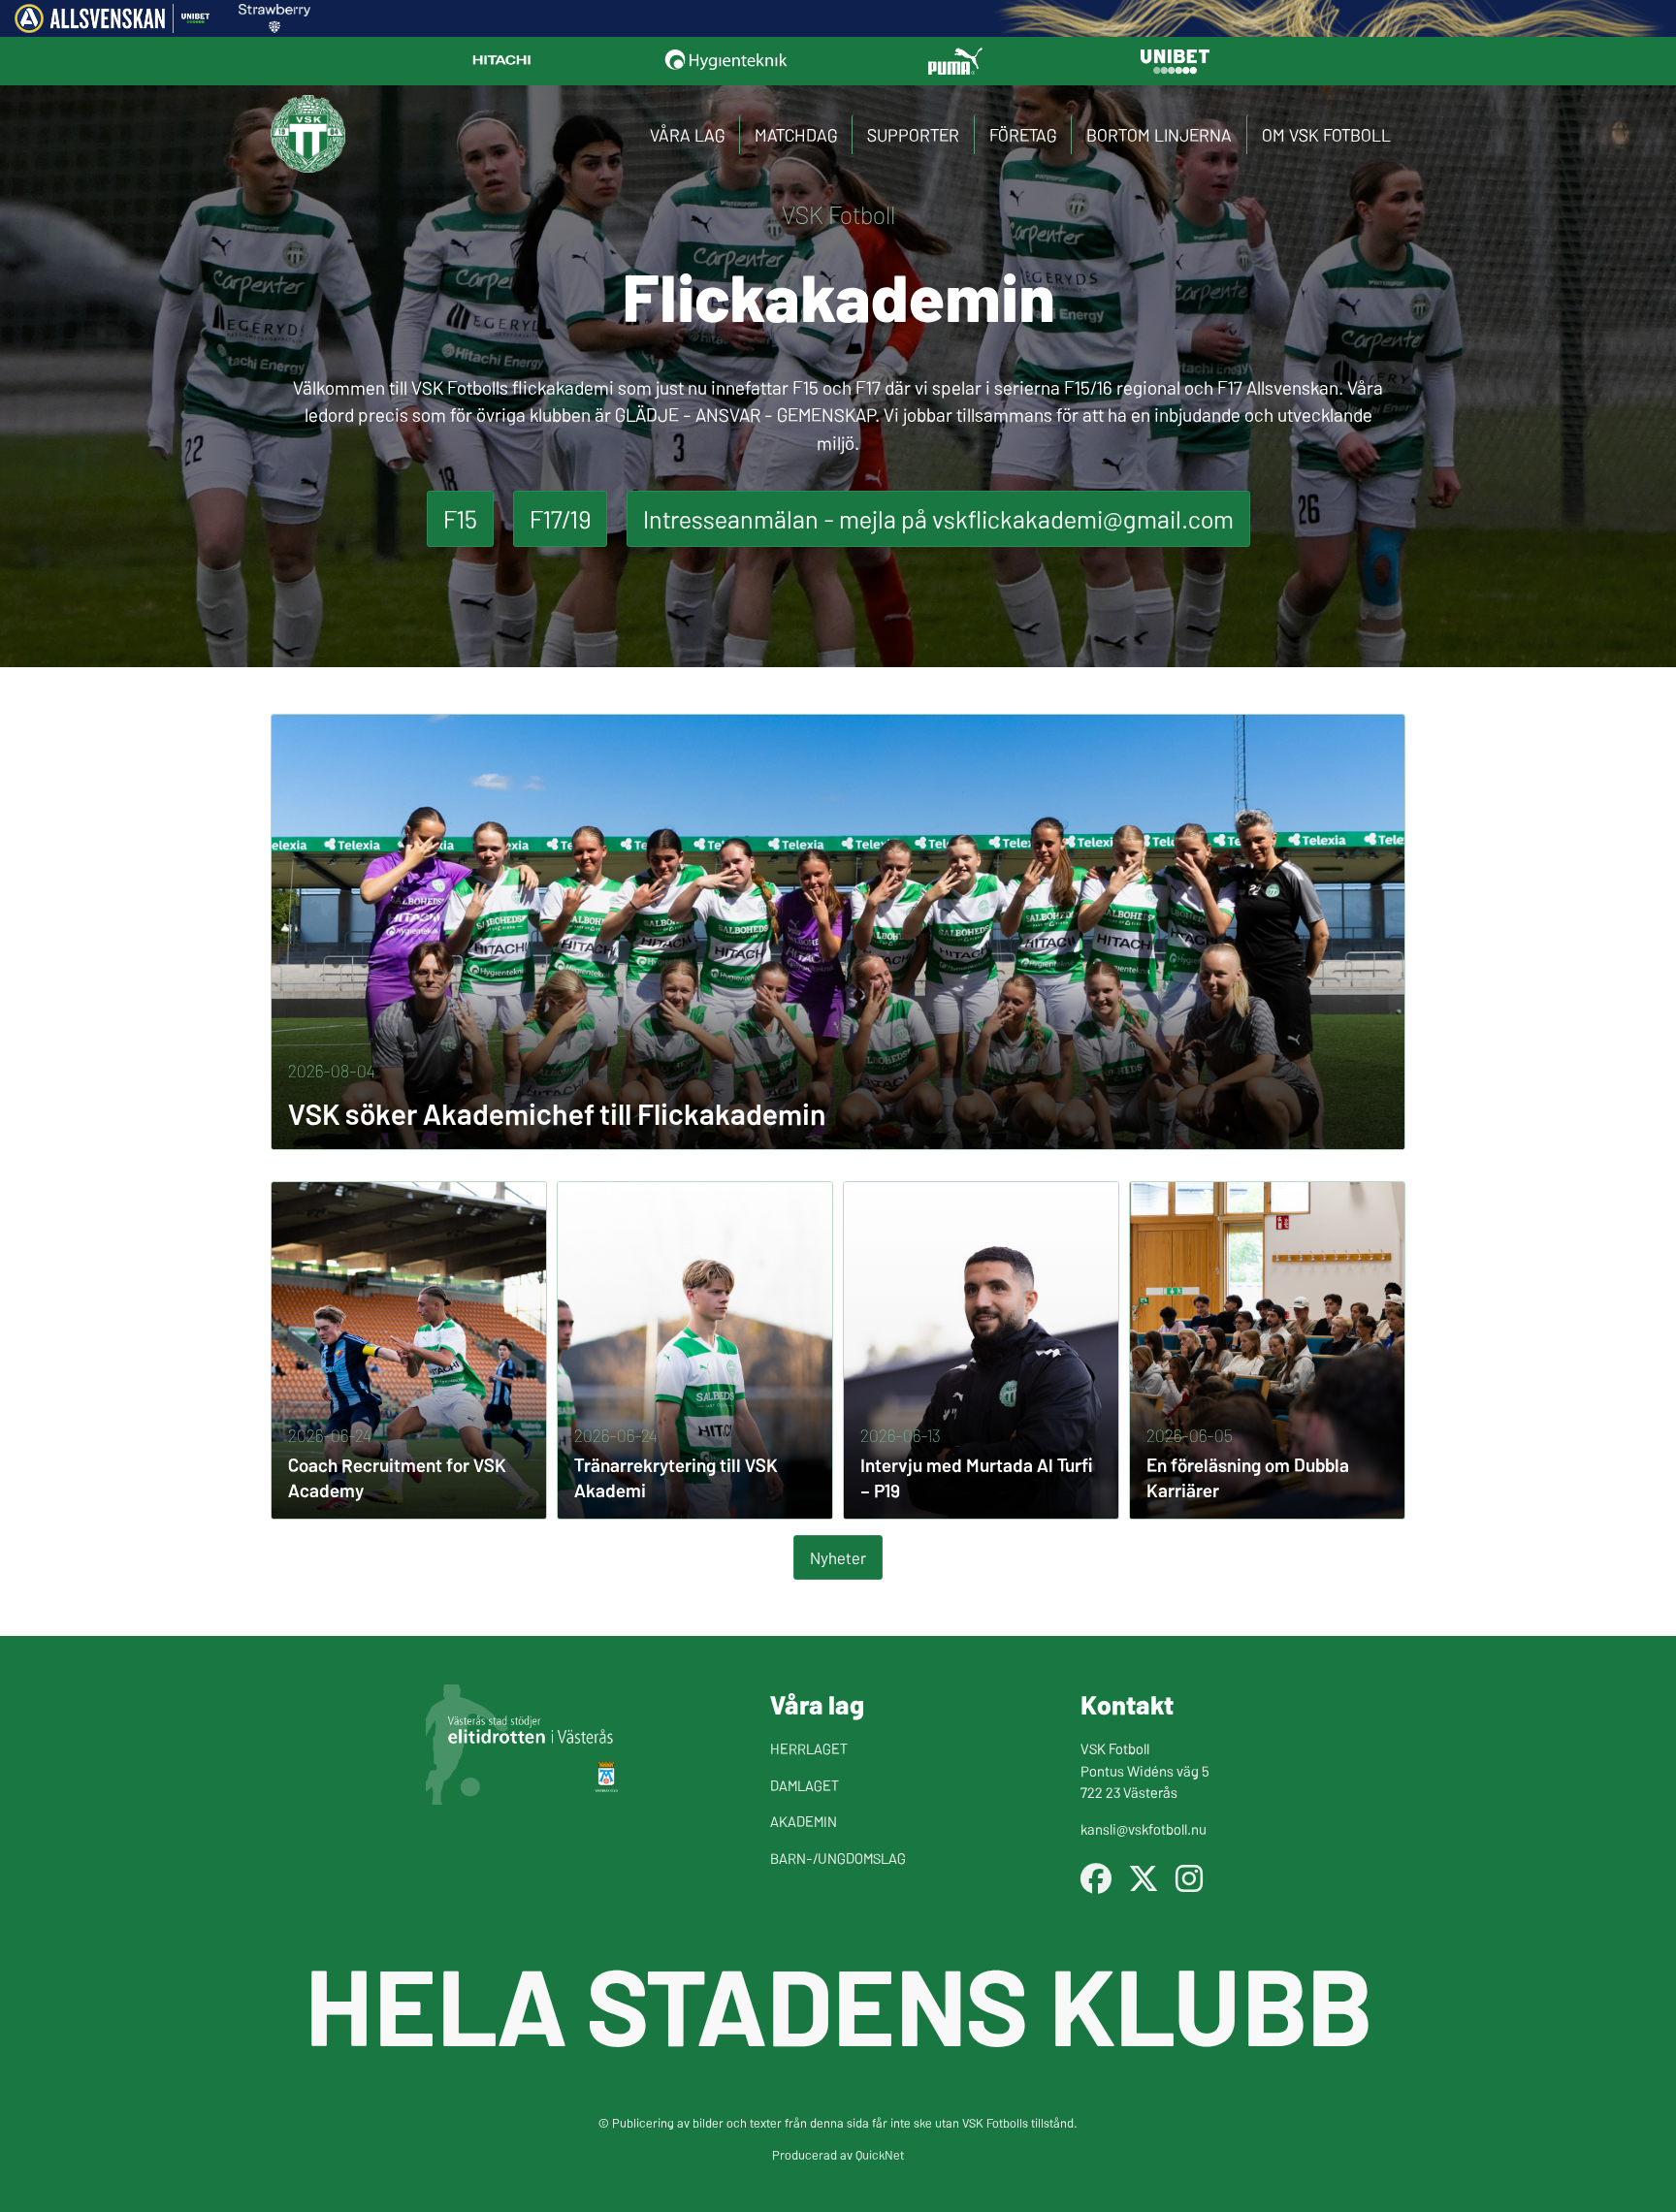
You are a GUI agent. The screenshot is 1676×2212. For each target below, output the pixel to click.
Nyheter (838, 1557)
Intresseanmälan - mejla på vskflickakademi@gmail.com (938, 518)
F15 (460, 518)
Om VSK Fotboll (1326, 134)
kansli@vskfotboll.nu (1144, 1828)
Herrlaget (809, 1748)
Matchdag (796, 134)
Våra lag (687, 134)
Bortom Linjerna (1159, 134)
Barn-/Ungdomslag (838, 1858)
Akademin (804, 1821)
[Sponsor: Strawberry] (275, 26)
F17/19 (560, 518)
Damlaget (805, 1785)
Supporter (913, 134)
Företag (1023, 134)
